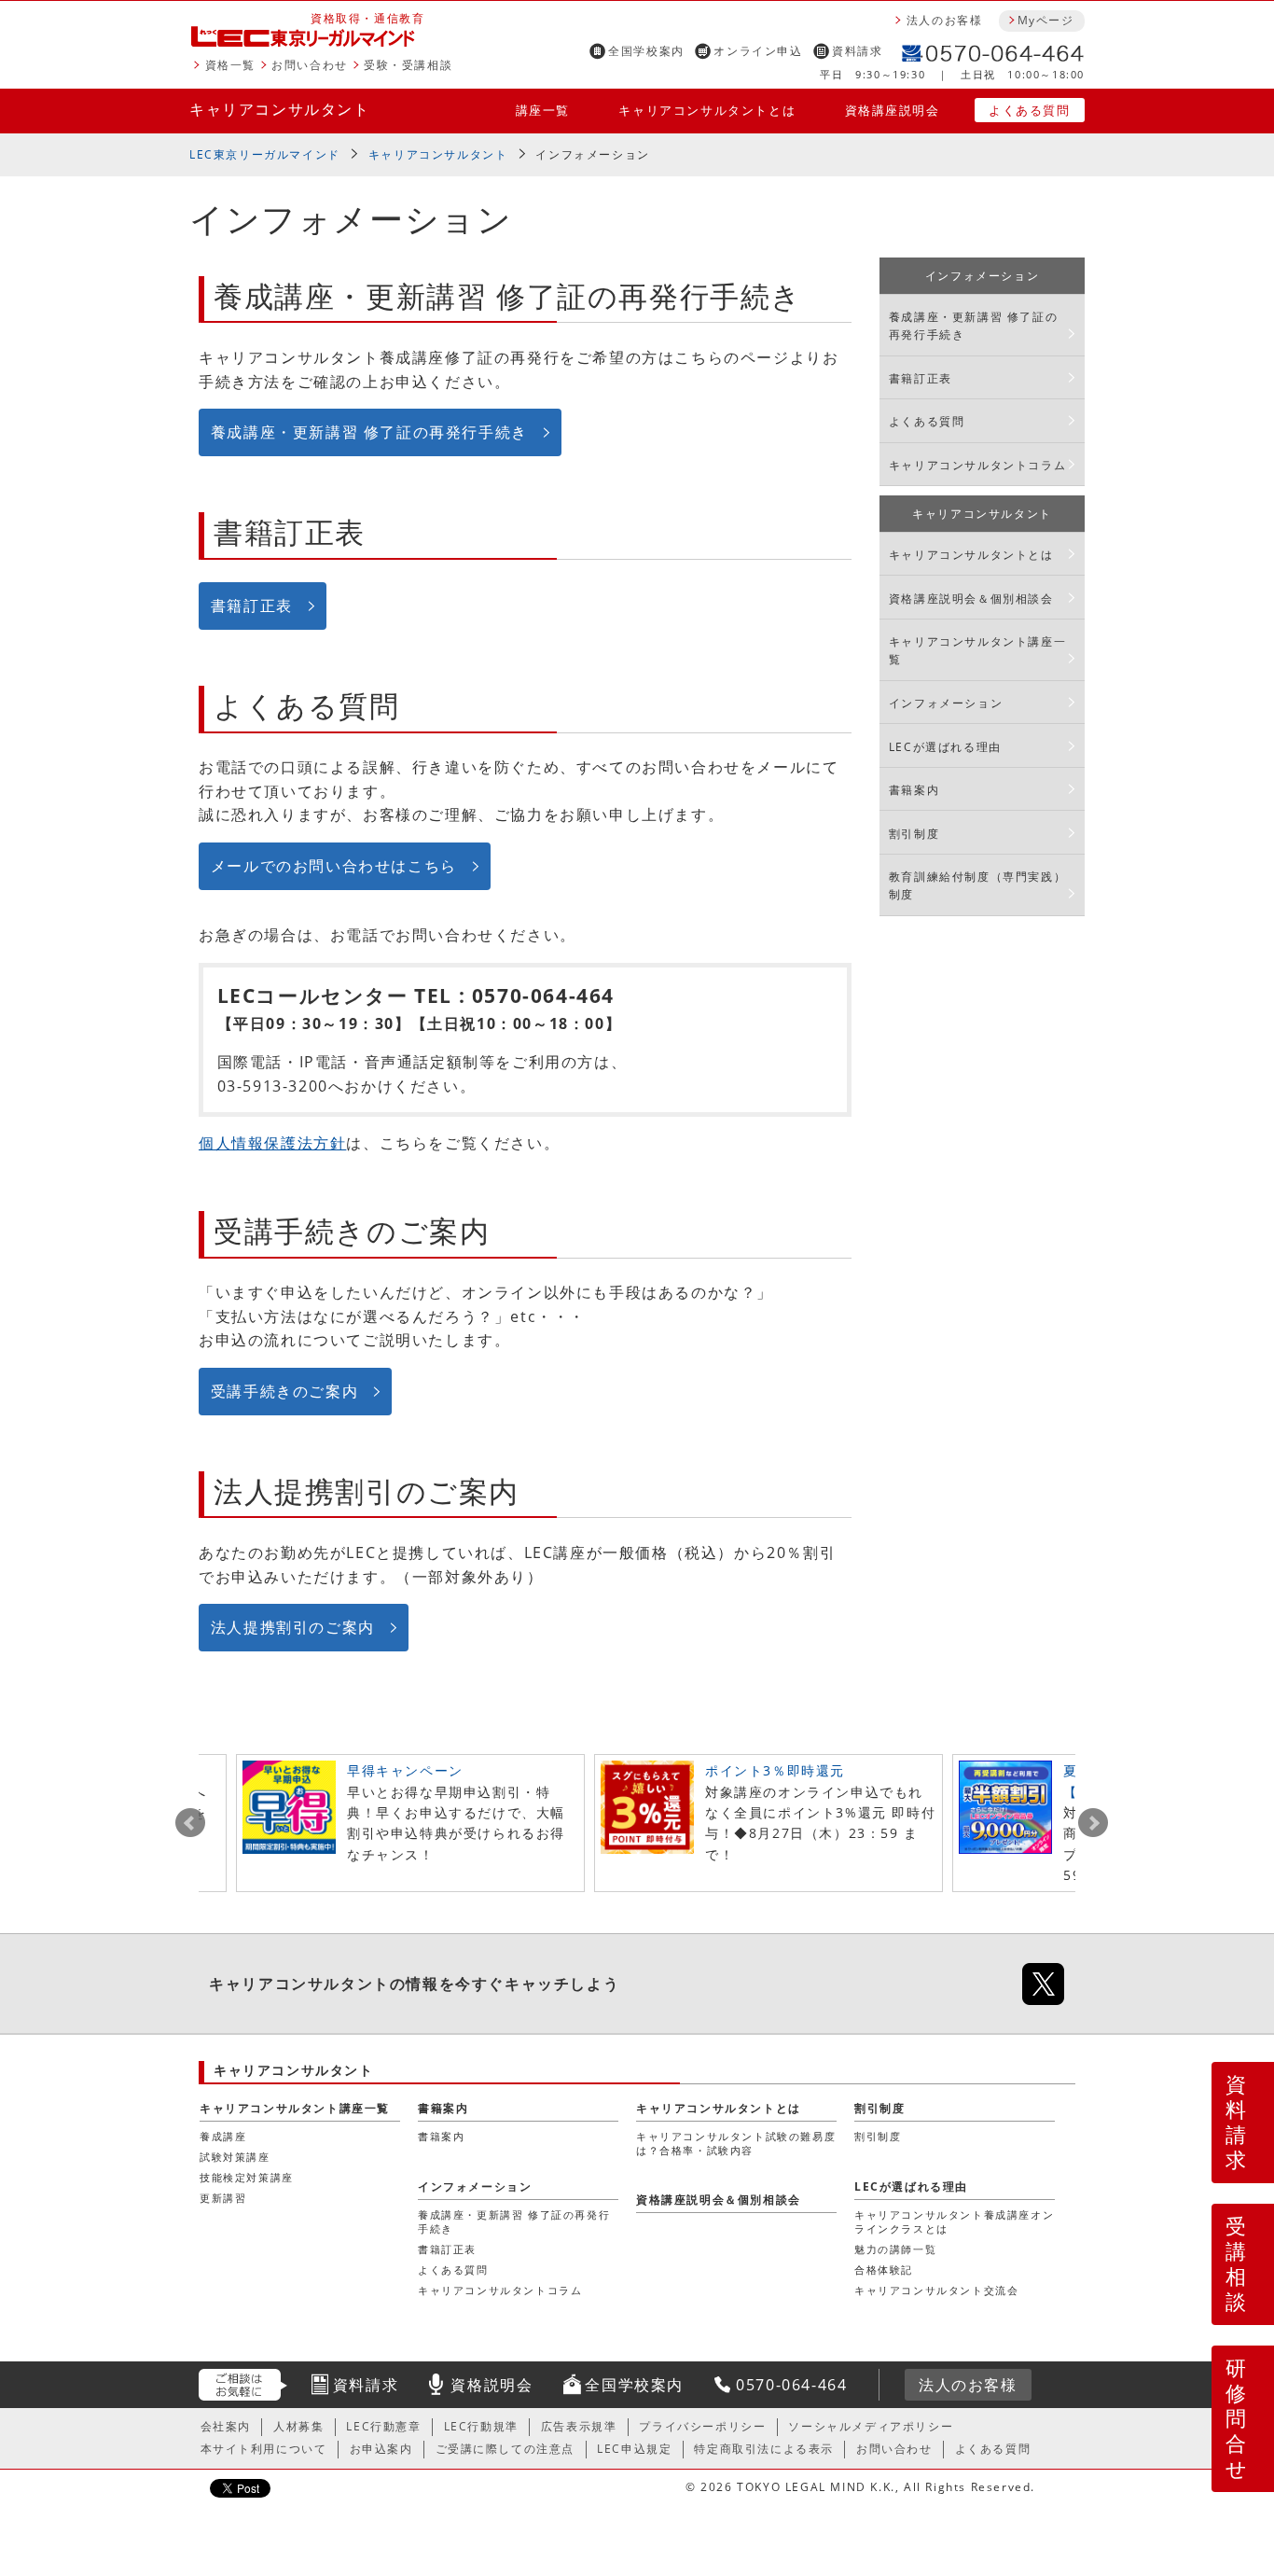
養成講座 (223, 2136)
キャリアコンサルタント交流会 (936, 2290)
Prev (190, 1823)
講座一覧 (543, 110)
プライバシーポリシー (702, 2426)
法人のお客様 (945, 20)
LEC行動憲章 (383, 2426)
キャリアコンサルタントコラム (977, 465)
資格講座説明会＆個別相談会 (971, 599)
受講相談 (1237, 2263)
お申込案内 (381, 2449)
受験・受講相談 (408, 65)
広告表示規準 (579, 2426)
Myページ (1046, 20)
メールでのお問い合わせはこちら (334, 866)
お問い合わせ (310, 65)
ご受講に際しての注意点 (505, 2449)
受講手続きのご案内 (284, 1391)
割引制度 (914, 834)
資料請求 (857, 51)
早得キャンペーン (405, 1770)
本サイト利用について (264, 2449)
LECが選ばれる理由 (945, 747)
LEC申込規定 (634, 2449)
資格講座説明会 (893, 110)
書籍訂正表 (252, 606)
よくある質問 (1030, 110)
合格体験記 (884, 2270)
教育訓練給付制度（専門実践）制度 (977, 885)
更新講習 (223, 2198)
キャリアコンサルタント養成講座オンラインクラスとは (954, 2221)
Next (1093, 1823)
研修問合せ (1237, 2418)
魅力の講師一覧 (895, 2249)
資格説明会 (492, 2385)
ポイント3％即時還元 (775, 1770)
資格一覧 (230, 65)
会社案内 (226, 2426)
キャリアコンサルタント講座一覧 (977, 650)
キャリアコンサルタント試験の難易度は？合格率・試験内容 (736, 2143)
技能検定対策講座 (247, 2177)
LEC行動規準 (481, 2426)
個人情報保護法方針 (272, 1143)
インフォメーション (982, 276)
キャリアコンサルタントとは (707, 110)
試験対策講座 (235, 2157)
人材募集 (298, 2426)
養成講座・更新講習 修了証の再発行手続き (369, 432)
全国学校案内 (646, 51)
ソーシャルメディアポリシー (871, 2426)
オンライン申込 (758, 51)
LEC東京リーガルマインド (265, 154)
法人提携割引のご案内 (293, 1627)
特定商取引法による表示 (764, 2449)
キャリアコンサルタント (280, 109)
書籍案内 (914, 790)
